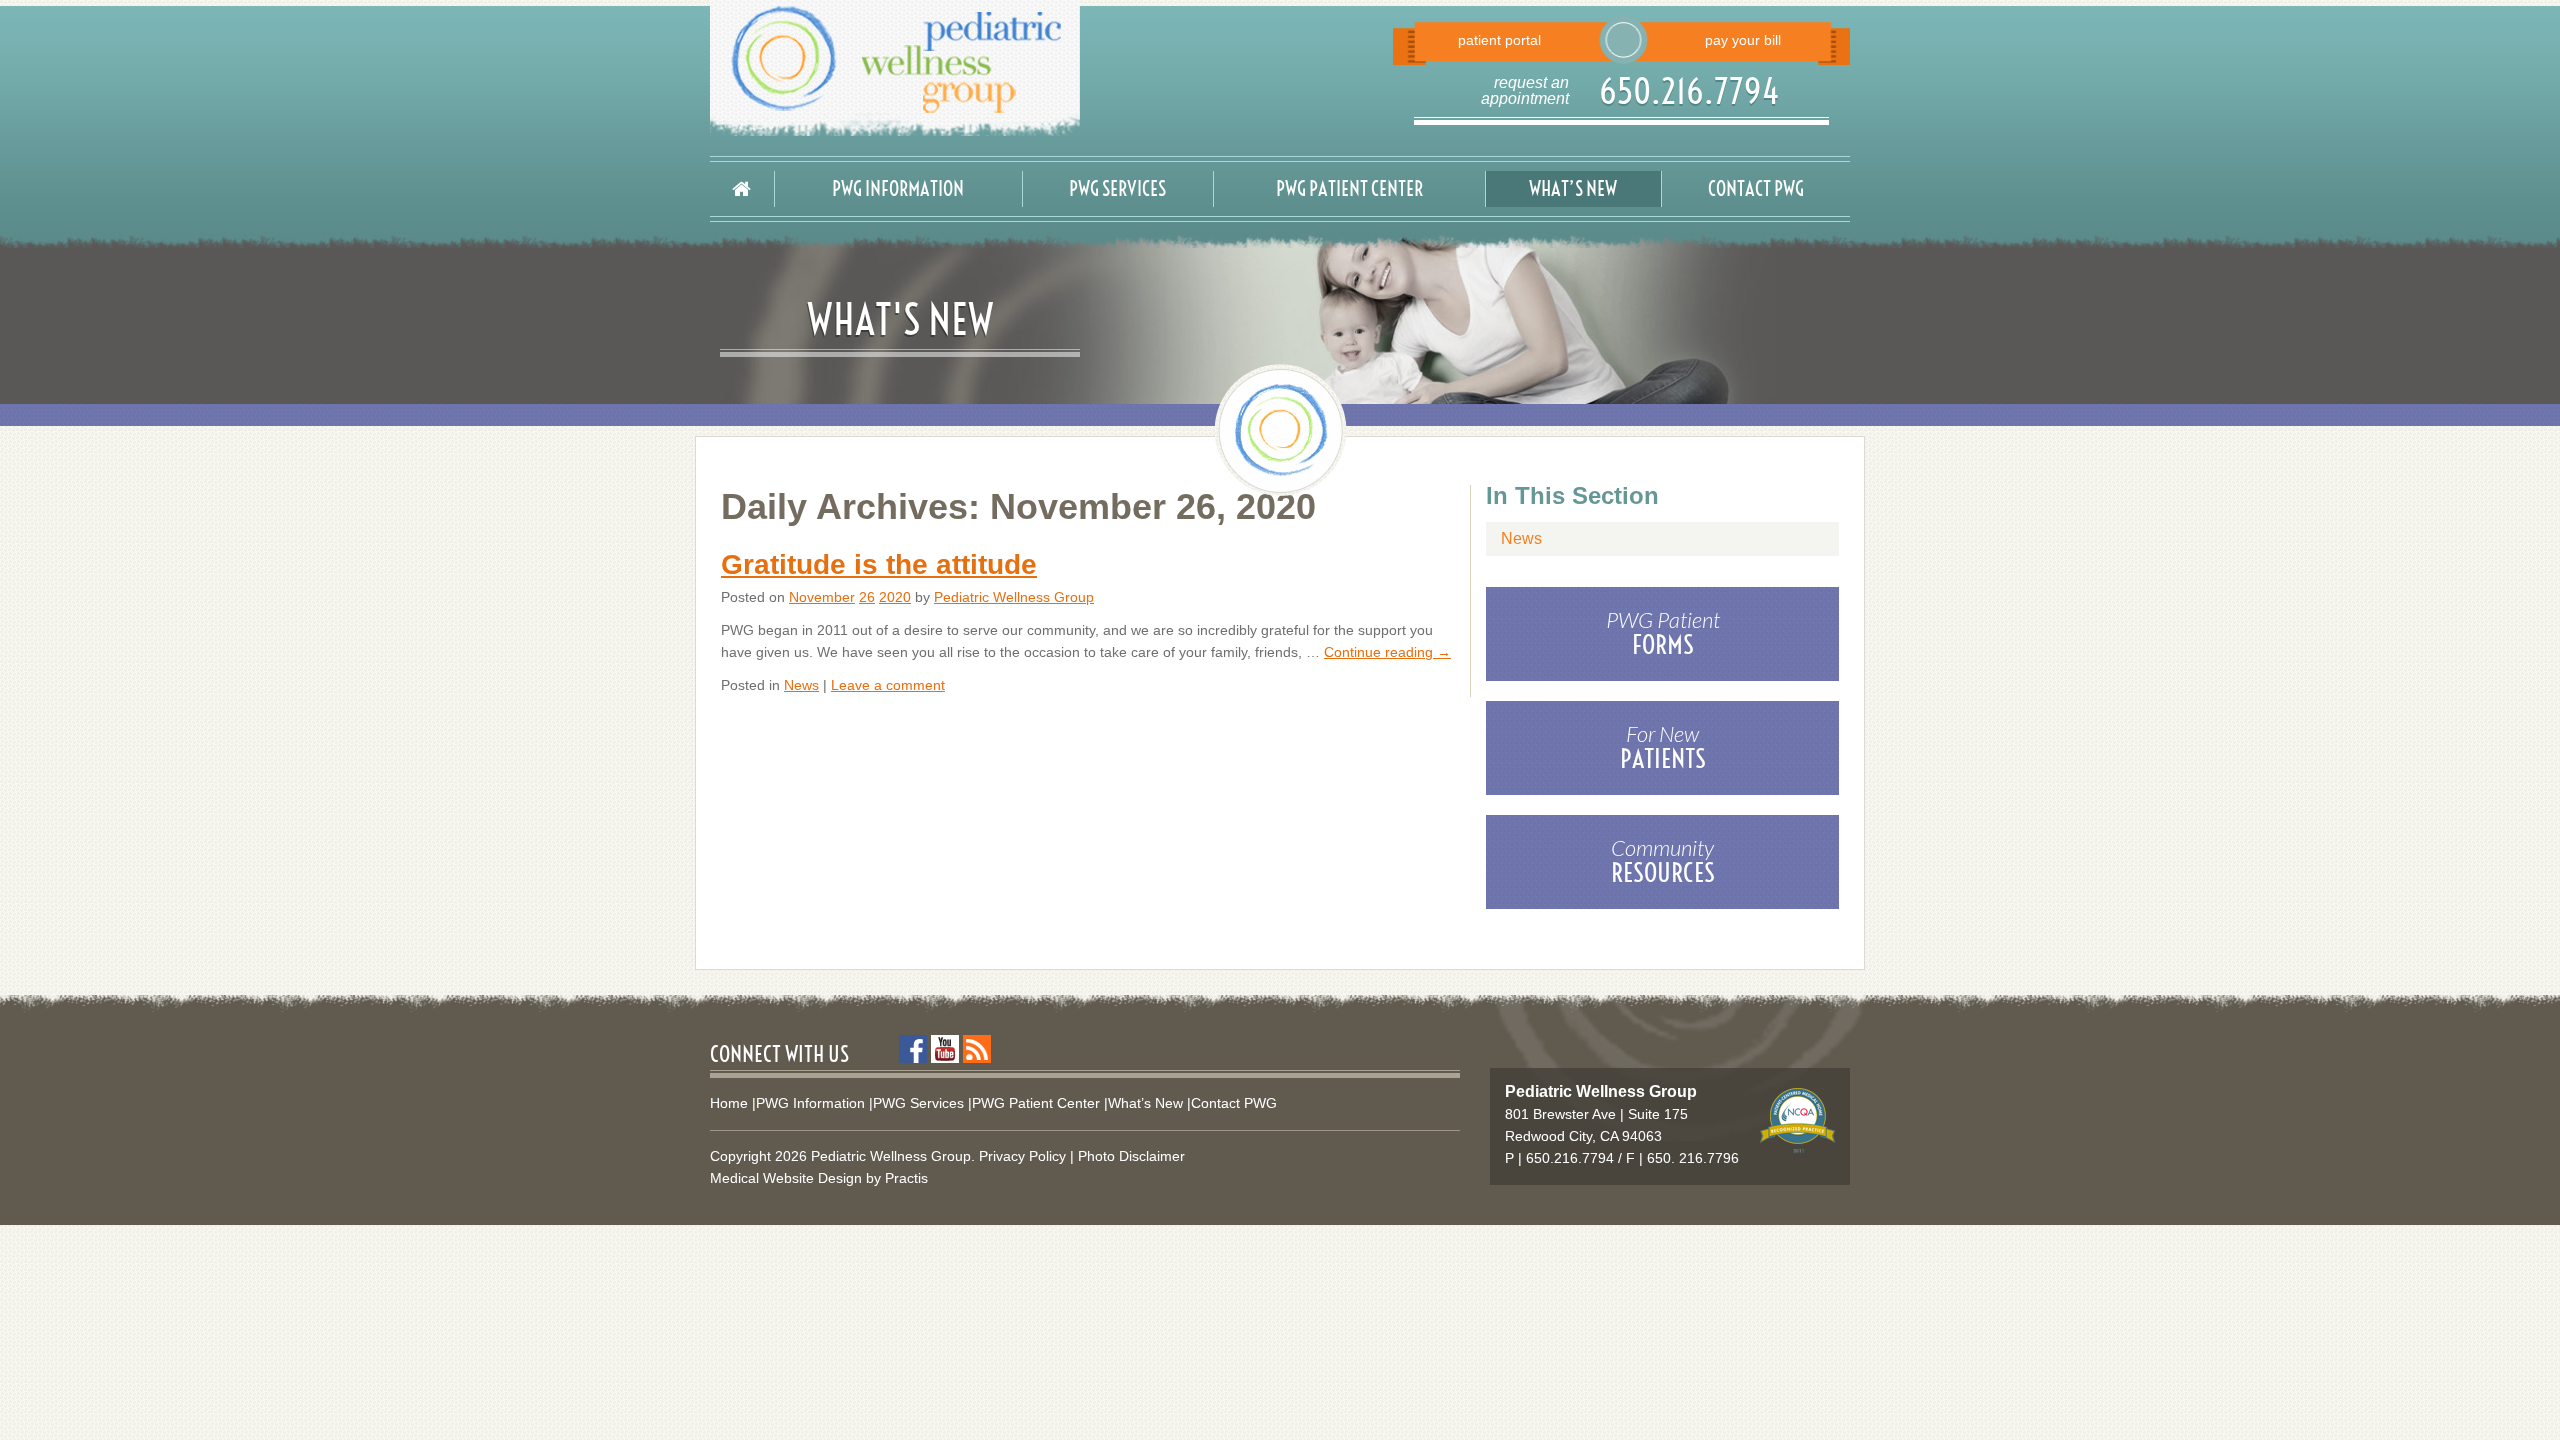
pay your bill (1743, 40)
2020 (895, 597)
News (801, 685)
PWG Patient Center (1349, 189)
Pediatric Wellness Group (1014, 597)
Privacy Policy (1022, 1156)
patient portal (1499, 40)
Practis (906, 1178)
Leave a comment (888, 685)
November (822, 597)
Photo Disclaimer (1131, 1156)
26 (867, 597)
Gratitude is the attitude (879, 564)
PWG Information (898, 189)
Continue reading (1387, 652)
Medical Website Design (786, 1178)
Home (729, 1103)
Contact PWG (1756, 189)
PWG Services (1117, 189)
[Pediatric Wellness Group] (987, 68)
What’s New (1573, 189)
